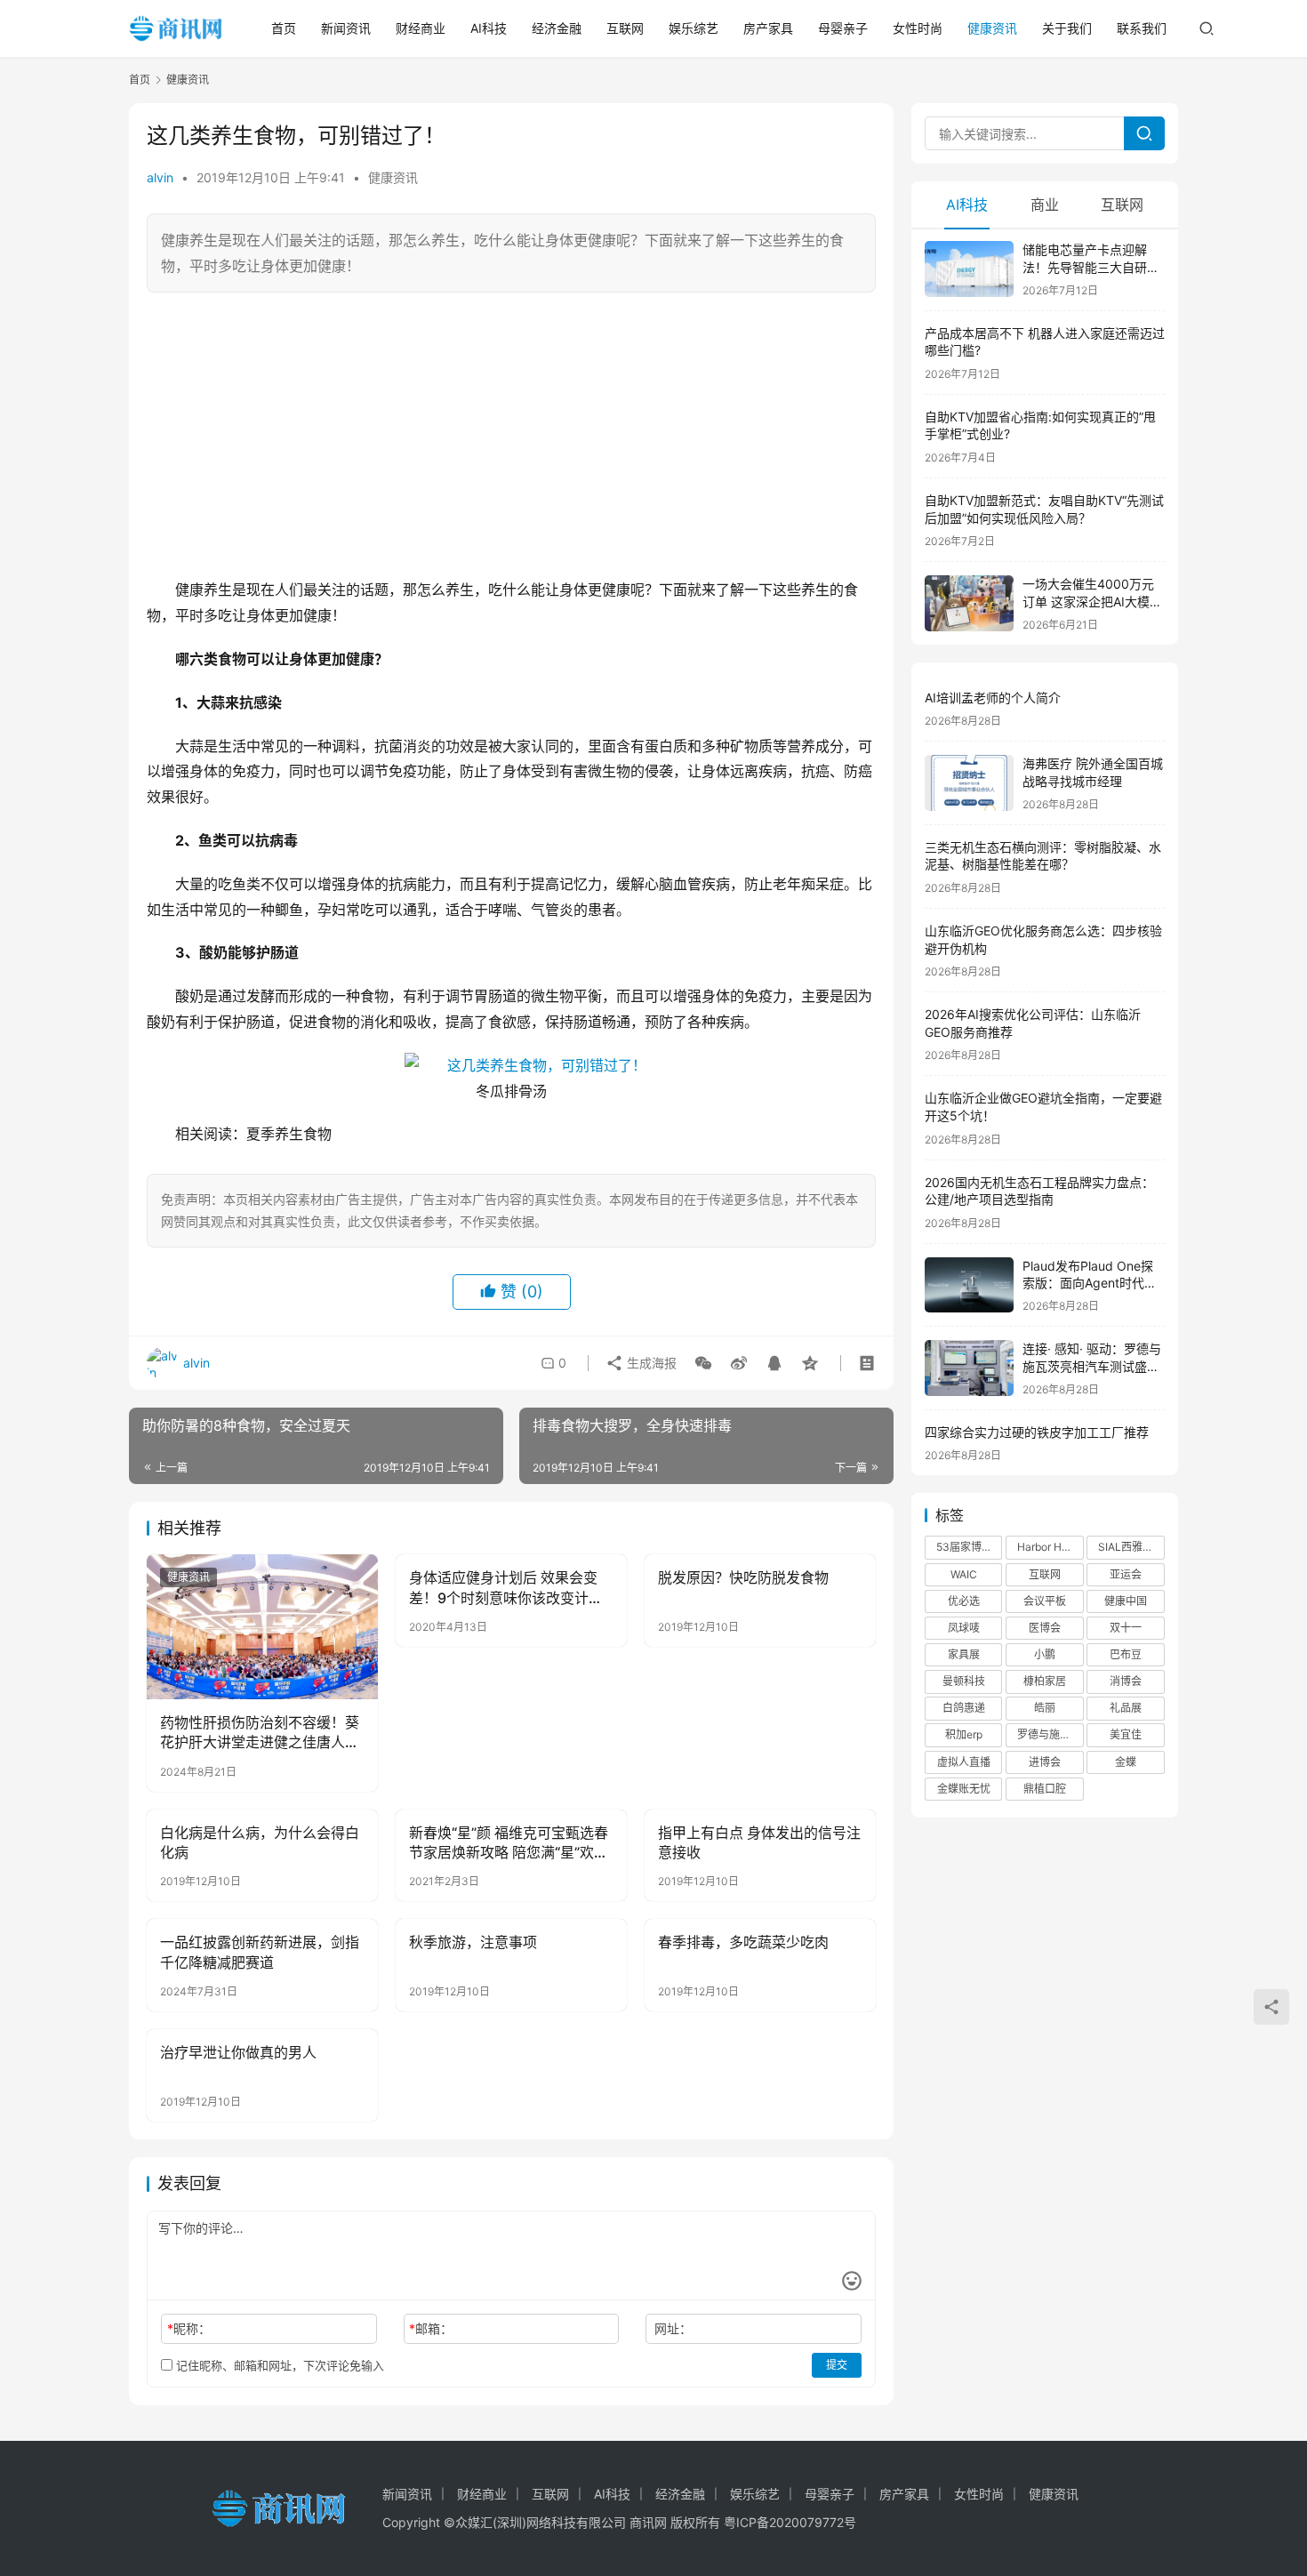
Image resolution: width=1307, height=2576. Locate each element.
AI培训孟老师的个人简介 (993, 698)
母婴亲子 (843, 28)
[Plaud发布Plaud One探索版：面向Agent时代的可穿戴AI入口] (969, 1285)
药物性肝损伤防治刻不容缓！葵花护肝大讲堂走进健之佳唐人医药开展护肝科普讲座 (260, 1733)
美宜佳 (1126, 1734)
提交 (837, 2365)
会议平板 (1045, 1601)
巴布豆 (1126, 1654)
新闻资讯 (346, 28)
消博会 (1126, 1681)
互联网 (625, 28)
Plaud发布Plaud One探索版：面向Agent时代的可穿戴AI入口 (1090, 1283)
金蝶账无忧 (964, 1789)
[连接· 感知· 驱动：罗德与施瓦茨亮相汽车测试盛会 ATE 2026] (969, 1368)
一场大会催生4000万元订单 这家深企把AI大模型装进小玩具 (1092, 601)
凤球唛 (964, 1628)
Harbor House (1050, 1547)
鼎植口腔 (1045, 1789)
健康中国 (1126, 1601)
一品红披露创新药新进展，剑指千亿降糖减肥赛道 (260, 1952)
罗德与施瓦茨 (1049, 1734)
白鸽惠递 (964, 1708)
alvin (160, 177)
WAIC (964, 1574)
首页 (284, 28)
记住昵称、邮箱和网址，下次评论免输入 (278, 2365)
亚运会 (1126, 1574)
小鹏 (1045, 1654)
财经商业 (421, 28)
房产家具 (768, 28)
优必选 (964, 1601)
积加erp (964, 1734)
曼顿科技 (964, 1681)
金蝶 (1126, 1762)
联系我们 (1142, 28)
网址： (673, 2328)
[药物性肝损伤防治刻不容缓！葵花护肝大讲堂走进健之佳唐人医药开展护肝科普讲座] (262, 1626)
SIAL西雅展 (1126, 1547)
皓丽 (1045, 1708)
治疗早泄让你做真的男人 (238, 2052)
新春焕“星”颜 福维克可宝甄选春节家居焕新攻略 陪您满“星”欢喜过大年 (509, 1843)
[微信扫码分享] (703, 1363)
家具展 (964, 1654)
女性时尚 (918, 28)
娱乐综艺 (694, 28)
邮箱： (431, 2328)
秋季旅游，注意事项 (473, 1942)
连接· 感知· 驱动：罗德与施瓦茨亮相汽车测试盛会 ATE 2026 (1092, 1366)
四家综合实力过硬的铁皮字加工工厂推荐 (1037, 1432)
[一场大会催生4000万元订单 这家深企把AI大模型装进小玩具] (969, 603)
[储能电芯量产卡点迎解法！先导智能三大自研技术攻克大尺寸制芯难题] (969, 269)
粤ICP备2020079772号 (790, 2522)
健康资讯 (992, 28)
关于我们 (1067, 28)
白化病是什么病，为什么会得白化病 (260, 1842)
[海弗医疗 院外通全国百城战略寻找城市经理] (969, 783)
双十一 (1126, 1628)
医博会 (1045, 1628)
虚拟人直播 (964, 1762)
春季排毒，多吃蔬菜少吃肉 (743, 1942)
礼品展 (1126, 1708)
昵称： (189, 2328)
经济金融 (557, 28)
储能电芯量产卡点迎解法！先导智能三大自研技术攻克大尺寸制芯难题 (1091, 267)
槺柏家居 (1045, 1681)
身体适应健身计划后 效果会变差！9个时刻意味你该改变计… (505, 1587)
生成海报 (650, 1363)
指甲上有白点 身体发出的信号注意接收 (759, 1842)
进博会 (1045, 1762)
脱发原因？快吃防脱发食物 (743, 1577)
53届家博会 (964, 1547)
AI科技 (489, 28)
